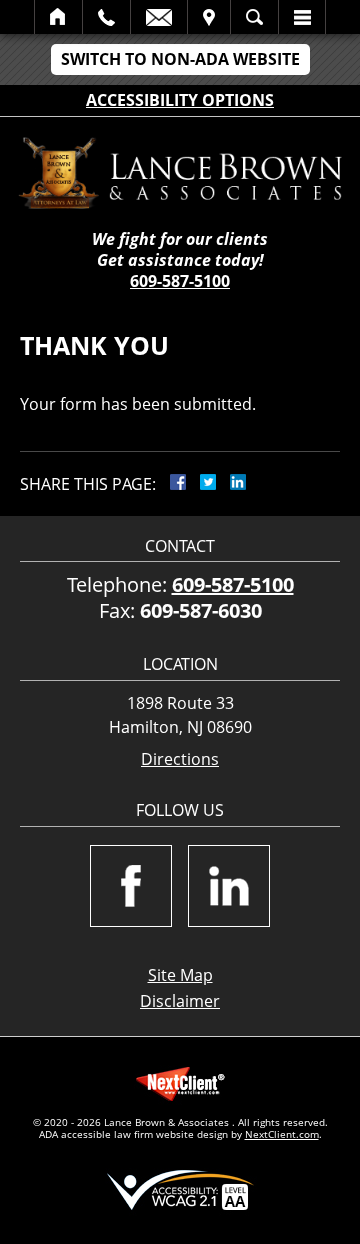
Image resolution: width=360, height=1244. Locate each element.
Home (58, 17)
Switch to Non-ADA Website (180, 59)
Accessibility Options (180, 100)
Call (106, 17)
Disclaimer (180, 1001)
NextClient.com (282, 1134)
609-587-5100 (180, 281)
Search (254, 17)
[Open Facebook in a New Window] (131, 886)
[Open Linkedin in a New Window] (229, 886)
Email (159, 17)
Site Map (180, 975)
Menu (302, 17)
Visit (209, 17)
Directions (180, 759)
